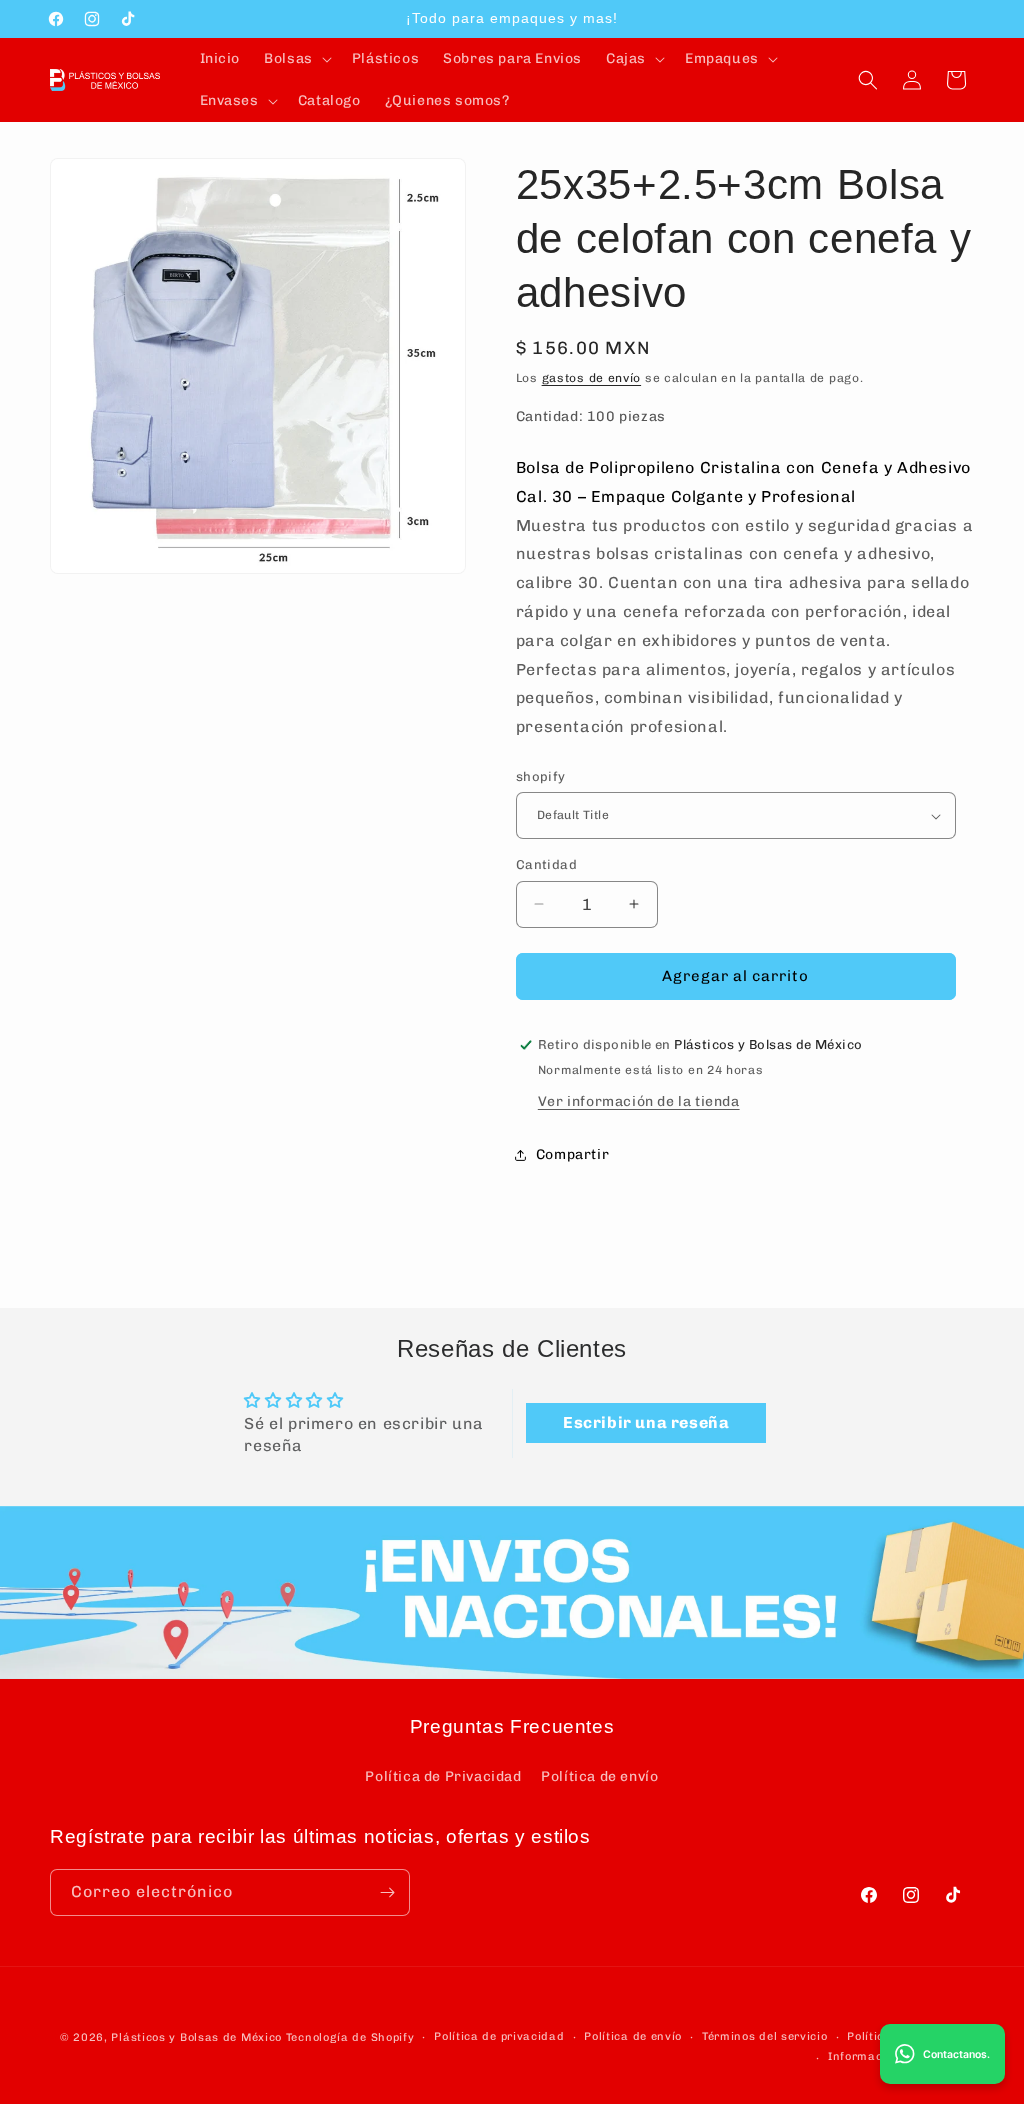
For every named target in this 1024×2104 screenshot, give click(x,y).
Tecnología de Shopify (350, 2037)
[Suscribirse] (387, 1892)
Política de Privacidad (443, 1776)
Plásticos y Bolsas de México (196, 2037)
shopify (541, 776)
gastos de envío (592, 378)
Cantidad (546, 864)
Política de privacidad (499, 2036)
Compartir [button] (572, 1154)
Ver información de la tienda (639, 1101)
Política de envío (599, 1776)
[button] (296, 59)
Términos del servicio (765, 2036)
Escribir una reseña (646, 1422)
